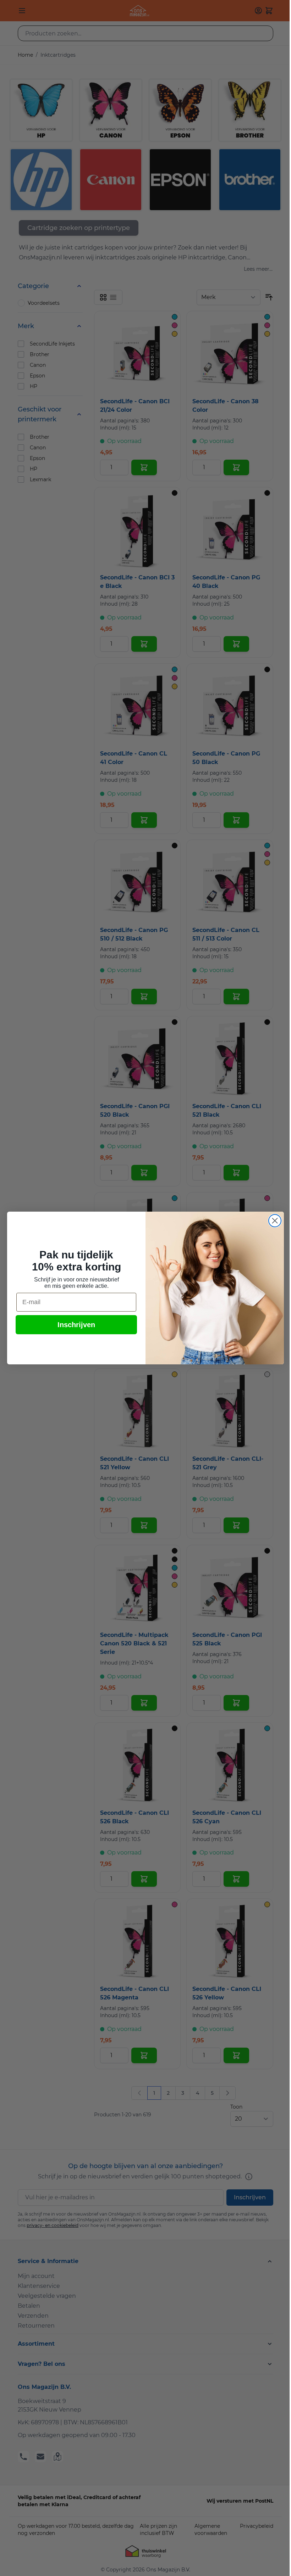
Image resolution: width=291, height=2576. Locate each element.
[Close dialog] (275, 1221)
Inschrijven (76, 1325)
